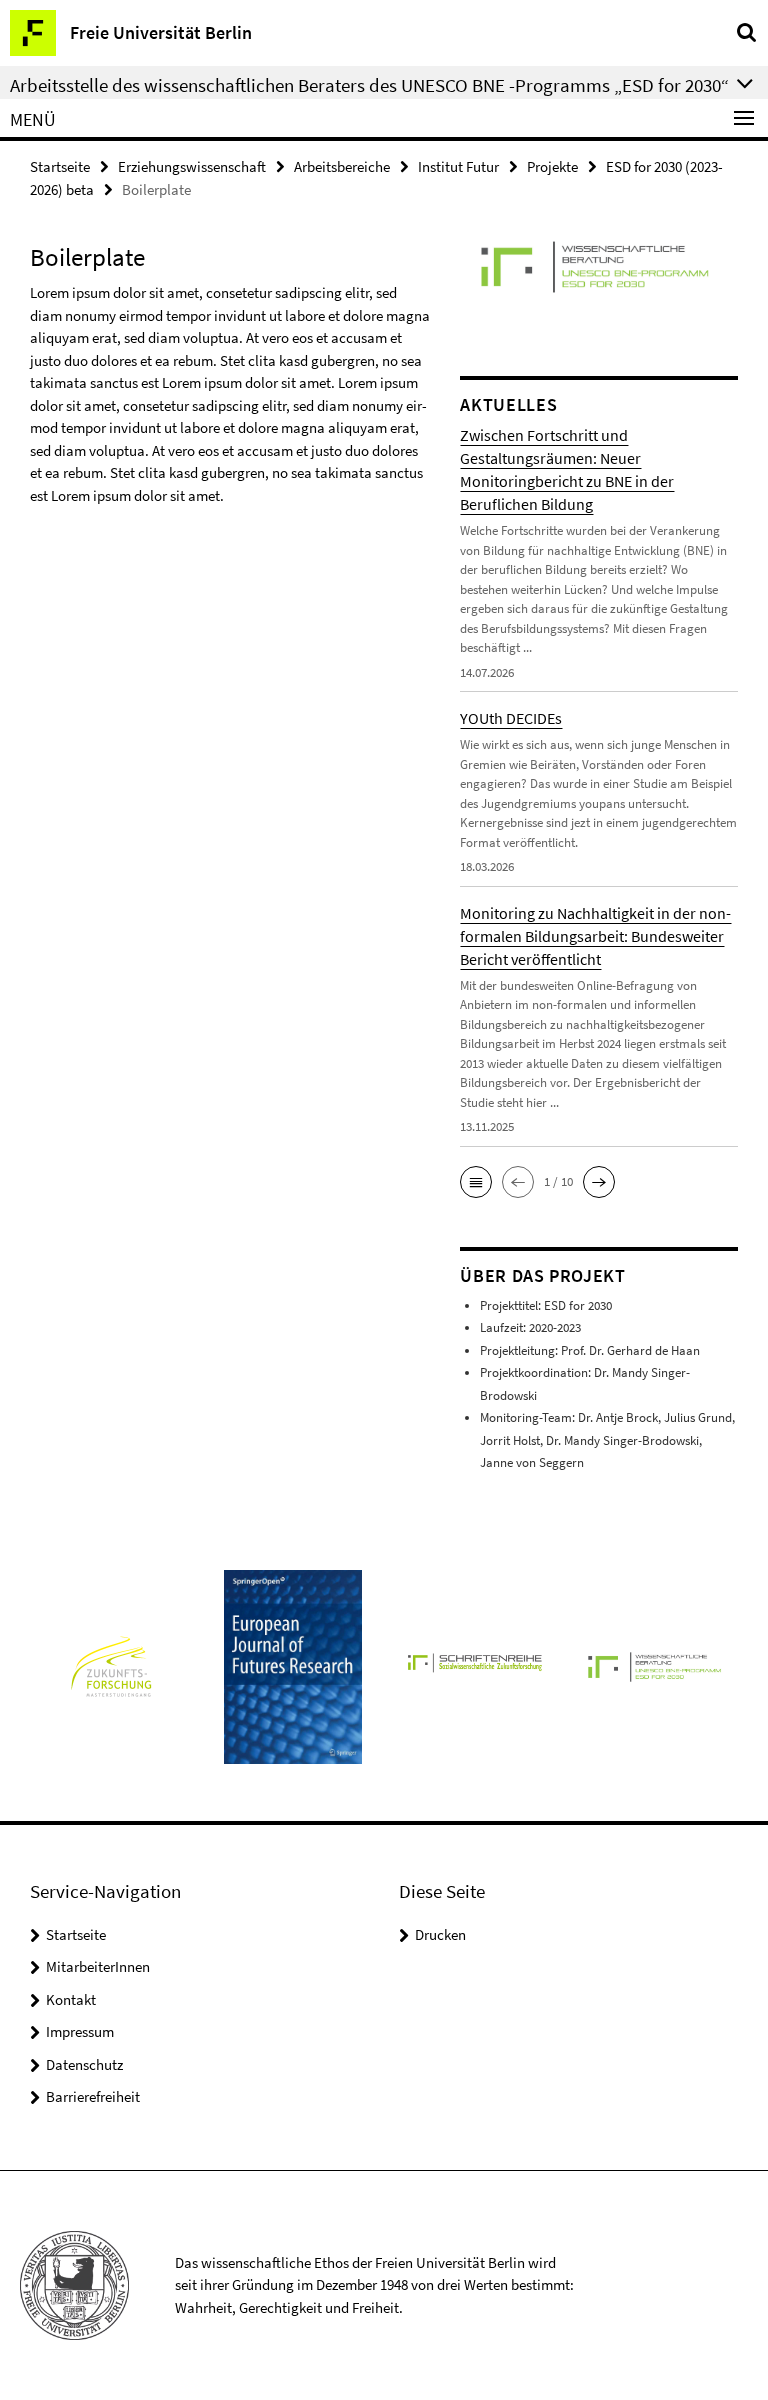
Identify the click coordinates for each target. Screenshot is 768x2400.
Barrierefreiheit (93, 2096)
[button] (476, 1182)
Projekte (552, 166)
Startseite (60, 166)
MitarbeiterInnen (98, 1966)
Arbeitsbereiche (342, 166)
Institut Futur (458, 166)
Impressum (80, 2031)
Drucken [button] (440, 1934)
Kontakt (71, 1999)
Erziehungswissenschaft (192, 166)
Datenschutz (84, 2064)
